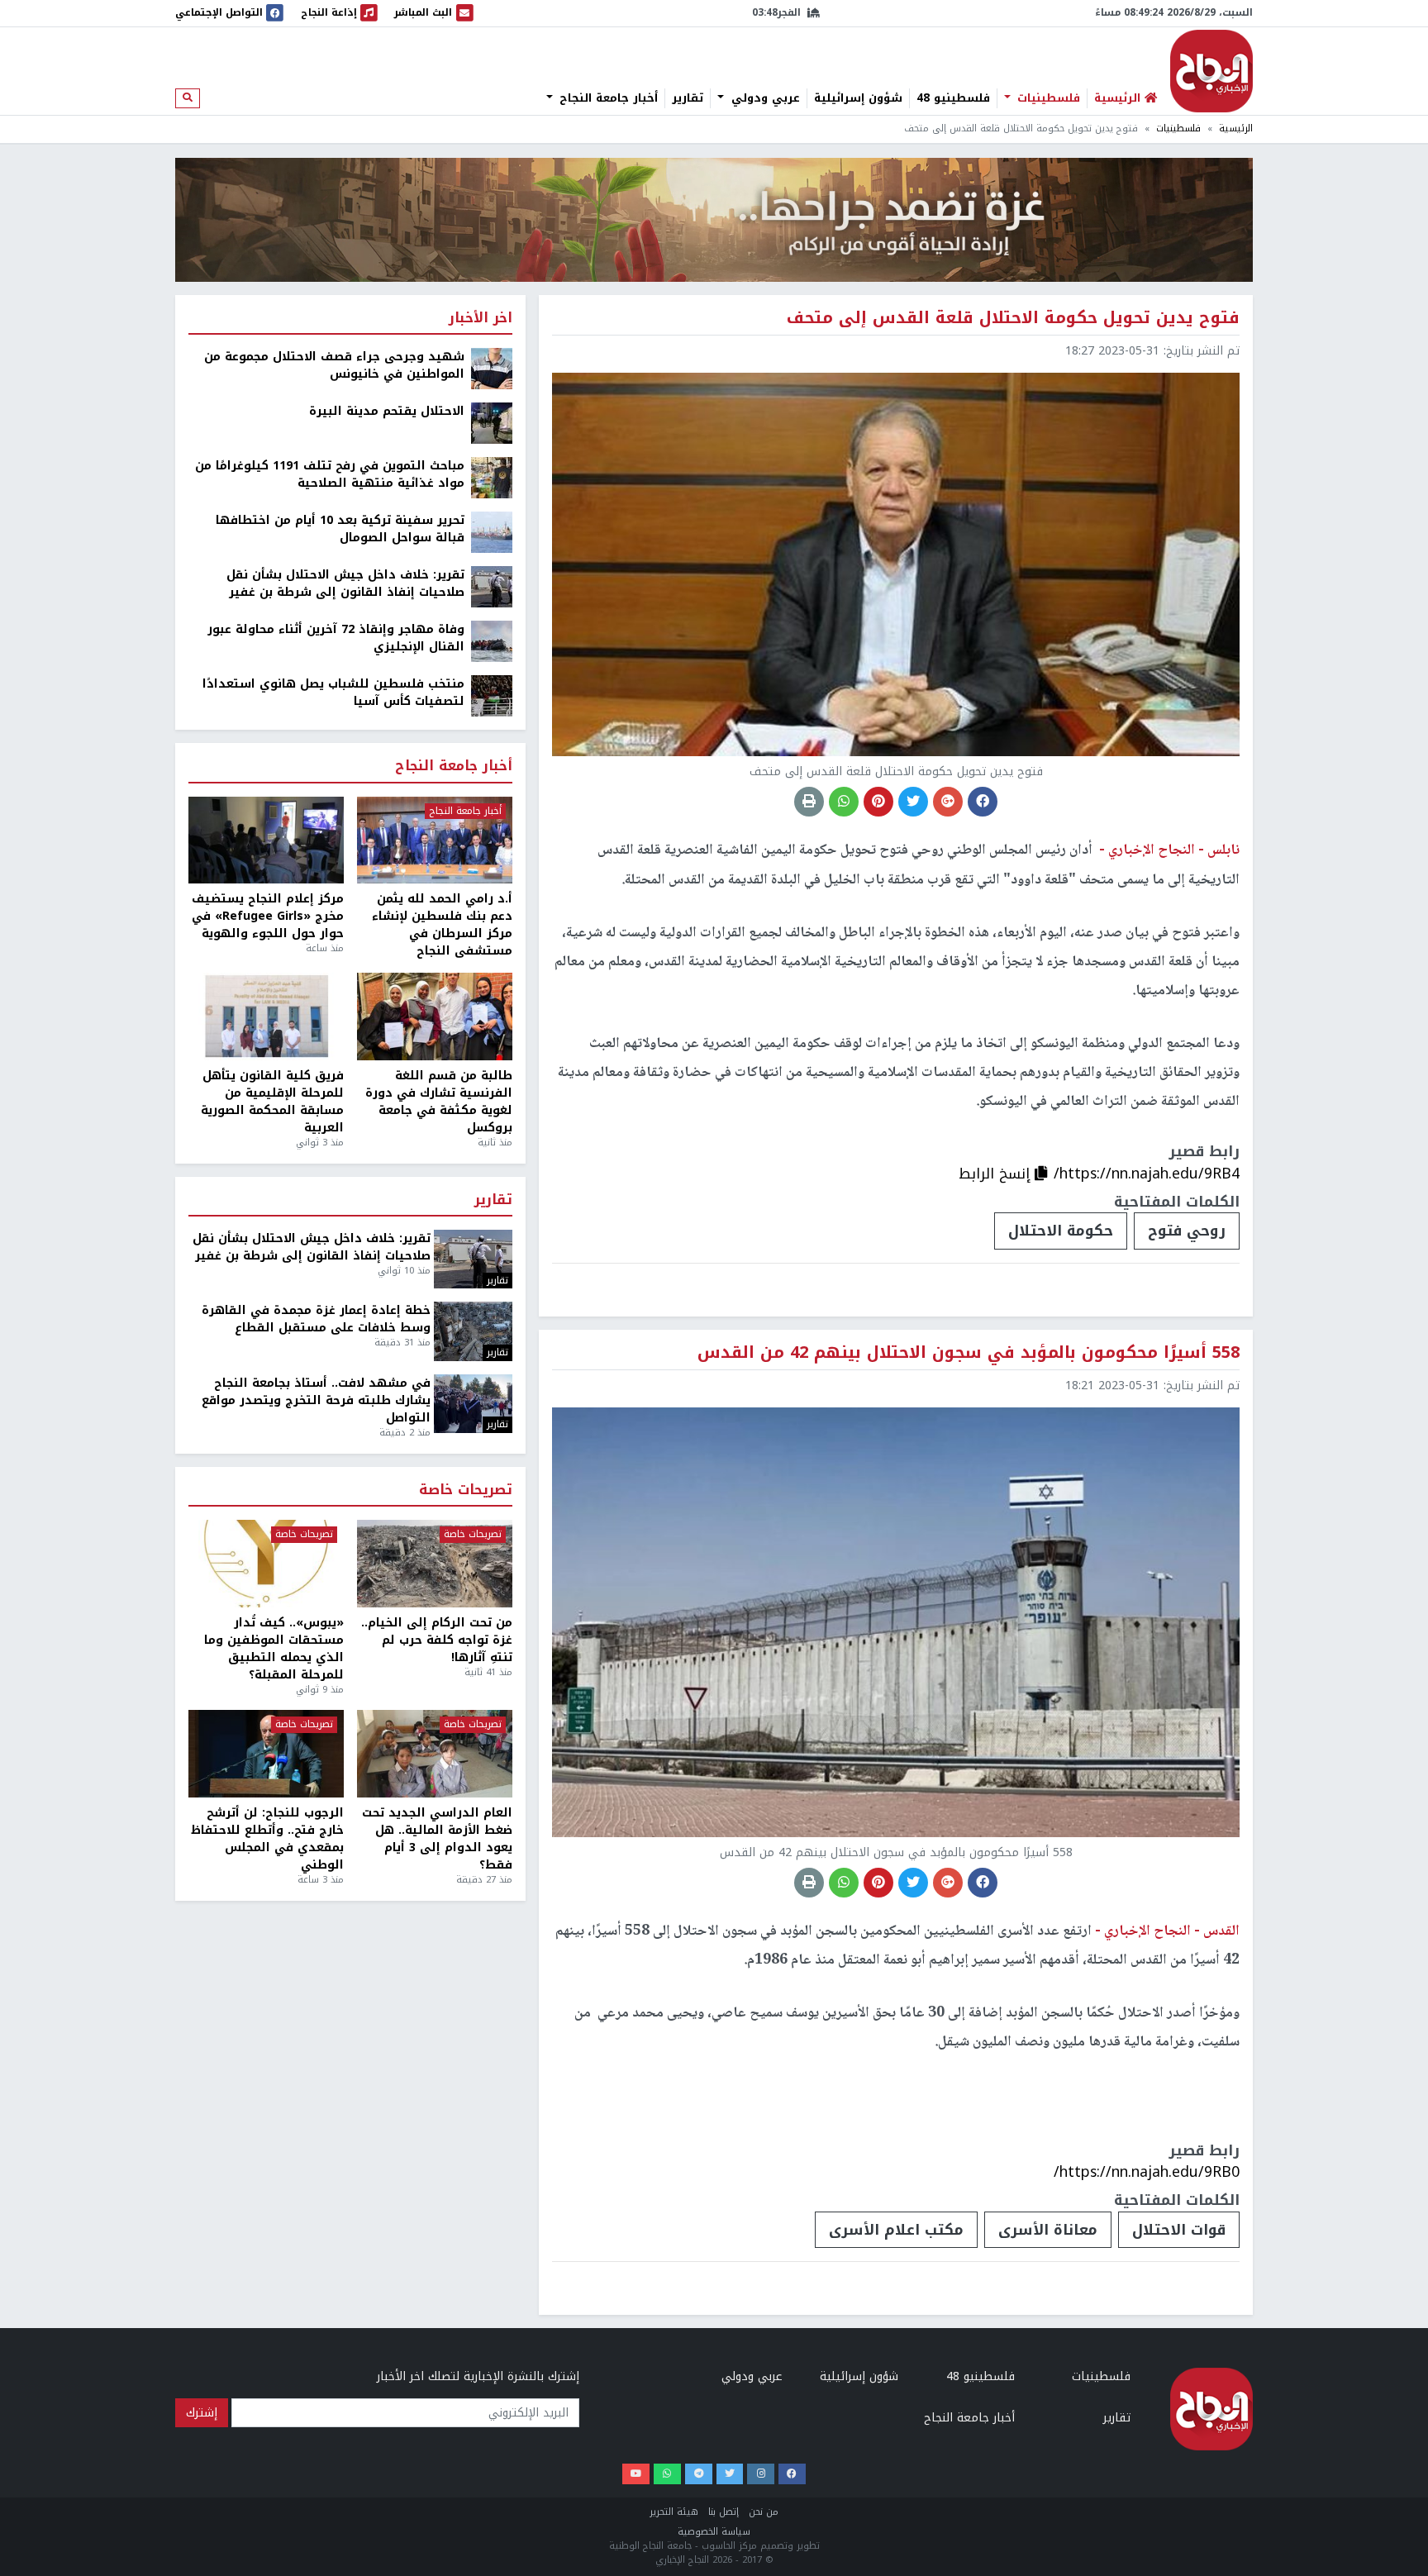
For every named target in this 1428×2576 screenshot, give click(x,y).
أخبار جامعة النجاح (607, 98)
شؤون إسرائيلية (858, 98)
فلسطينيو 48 (953, 98)
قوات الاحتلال (1179, 2230)
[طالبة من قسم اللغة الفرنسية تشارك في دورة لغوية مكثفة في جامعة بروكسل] (435, 1017)
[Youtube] (636, 2474)
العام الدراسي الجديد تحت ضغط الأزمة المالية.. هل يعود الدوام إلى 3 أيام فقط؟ (437, 1839)
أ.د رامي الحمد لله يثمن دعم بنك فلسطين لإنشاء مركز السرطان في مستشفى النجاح (442, 925)
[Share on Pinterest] (878, 802)
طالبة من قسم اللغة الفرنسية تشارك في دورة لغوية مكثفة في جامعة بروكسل (439, 1102)
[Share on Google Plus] (948, 802)
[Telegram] (699, 2474)
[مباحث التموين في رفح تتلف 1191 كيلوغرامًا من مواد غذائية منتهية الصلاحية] (492, 477)
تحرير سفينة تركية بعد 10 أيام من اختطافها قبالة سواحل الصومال (340, 529)
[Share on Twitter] (913, 802)
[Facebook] (792, 2474)
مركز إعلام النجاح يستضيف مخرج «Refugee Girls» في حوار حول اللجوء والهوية (268, 916)
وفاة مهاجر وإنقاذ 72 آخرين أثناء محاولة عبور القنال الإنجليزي (336, 638)
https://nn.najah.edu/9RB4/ (1147, 1174)
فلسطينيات (1047, 98)
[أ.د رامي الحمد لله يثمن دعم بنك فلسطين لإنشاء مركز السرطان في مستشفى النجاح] (435, 840)
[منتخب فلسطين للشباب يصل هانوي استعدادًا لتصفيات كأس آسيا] (492, 695)
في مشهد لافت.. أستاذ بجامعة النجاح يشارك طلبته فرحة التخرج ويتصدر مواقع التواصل (316, 1400)
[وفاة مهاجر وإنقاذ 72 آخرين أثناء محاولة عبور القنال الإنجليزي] (492, 641)
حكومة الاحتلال (1061, 1231)
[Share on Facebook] (983, 802)
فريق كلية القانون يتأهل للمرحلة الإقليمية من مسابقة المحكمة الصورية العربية (272, 1102)
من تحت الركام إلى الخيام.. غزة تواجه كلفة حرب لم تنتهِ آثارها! (437, 1640)
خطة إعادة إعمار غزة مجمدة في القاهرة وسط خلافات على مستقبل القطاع (316, 1319)
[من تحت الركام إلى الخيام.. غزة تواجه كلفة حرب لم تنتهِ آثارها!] (435, 1564)
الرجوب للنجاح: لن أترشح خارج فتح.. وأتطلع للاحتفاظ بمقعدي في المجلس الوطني (267, 1839)
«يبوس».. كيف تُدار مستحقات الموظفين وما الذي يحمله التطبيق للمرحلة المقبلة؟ (274, 1649)
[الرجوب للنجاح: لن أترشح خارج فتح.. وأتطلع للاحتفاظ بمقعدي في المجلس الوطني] (266, 1754)
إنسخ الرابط (997, 1174)
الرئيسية (1236, 129)
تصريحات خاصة (466, 1490)
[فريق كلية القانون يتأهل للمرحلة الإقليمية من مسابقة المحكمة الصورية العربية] (266, 1017)
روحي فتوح (1187, 1231)
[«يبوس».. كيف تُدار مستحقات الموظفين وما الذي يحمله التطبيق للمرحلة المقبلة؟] (266, 1564)
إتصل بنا (724, 2512)
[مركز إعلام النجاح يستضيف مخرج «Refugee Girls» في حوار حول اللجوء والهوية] (266, 840)
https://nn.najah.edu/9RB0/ (1147, 2172)
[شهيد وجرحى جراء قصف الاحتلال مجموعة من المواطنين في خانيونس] (492, 368)
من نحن (764, 2512)
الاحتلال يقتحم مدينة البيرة (387, 411)
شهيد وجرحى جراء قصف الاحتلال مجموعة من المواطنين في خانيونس (334, 365)
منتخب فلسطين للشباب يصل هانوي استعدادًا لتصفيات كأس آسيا (333, 693)
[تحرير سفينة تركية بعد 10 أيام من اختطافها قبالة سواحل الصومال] (492, 532)
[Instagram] (761, 2474)
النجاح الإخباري (1211, 71)
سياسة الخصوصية (714, 2532)
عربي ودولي (764, 98)
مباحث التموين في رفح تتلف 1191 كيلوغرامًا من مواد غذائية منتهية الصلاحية (330, 474)
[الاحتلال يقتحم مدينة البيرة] (492, 423)
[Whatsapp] (667, 2474)
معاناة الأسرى (1048, 2230)
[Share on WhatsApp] (844, 802)
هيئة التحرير (674, 2512)
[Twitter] (730, 2474)
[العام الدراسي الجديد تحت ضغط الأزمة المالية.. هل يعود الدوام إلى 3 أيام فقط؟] (435, 1754)
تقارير (688, 98)
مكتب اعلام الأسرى (896, 2230)
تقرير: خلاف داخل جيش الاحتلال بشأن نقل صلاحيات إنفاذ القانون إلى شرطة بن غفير (345, 583)
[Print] (809, 802)
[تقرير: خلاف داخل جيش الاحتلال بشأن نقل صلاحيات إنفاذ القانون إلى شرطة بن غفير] (492, 586)
